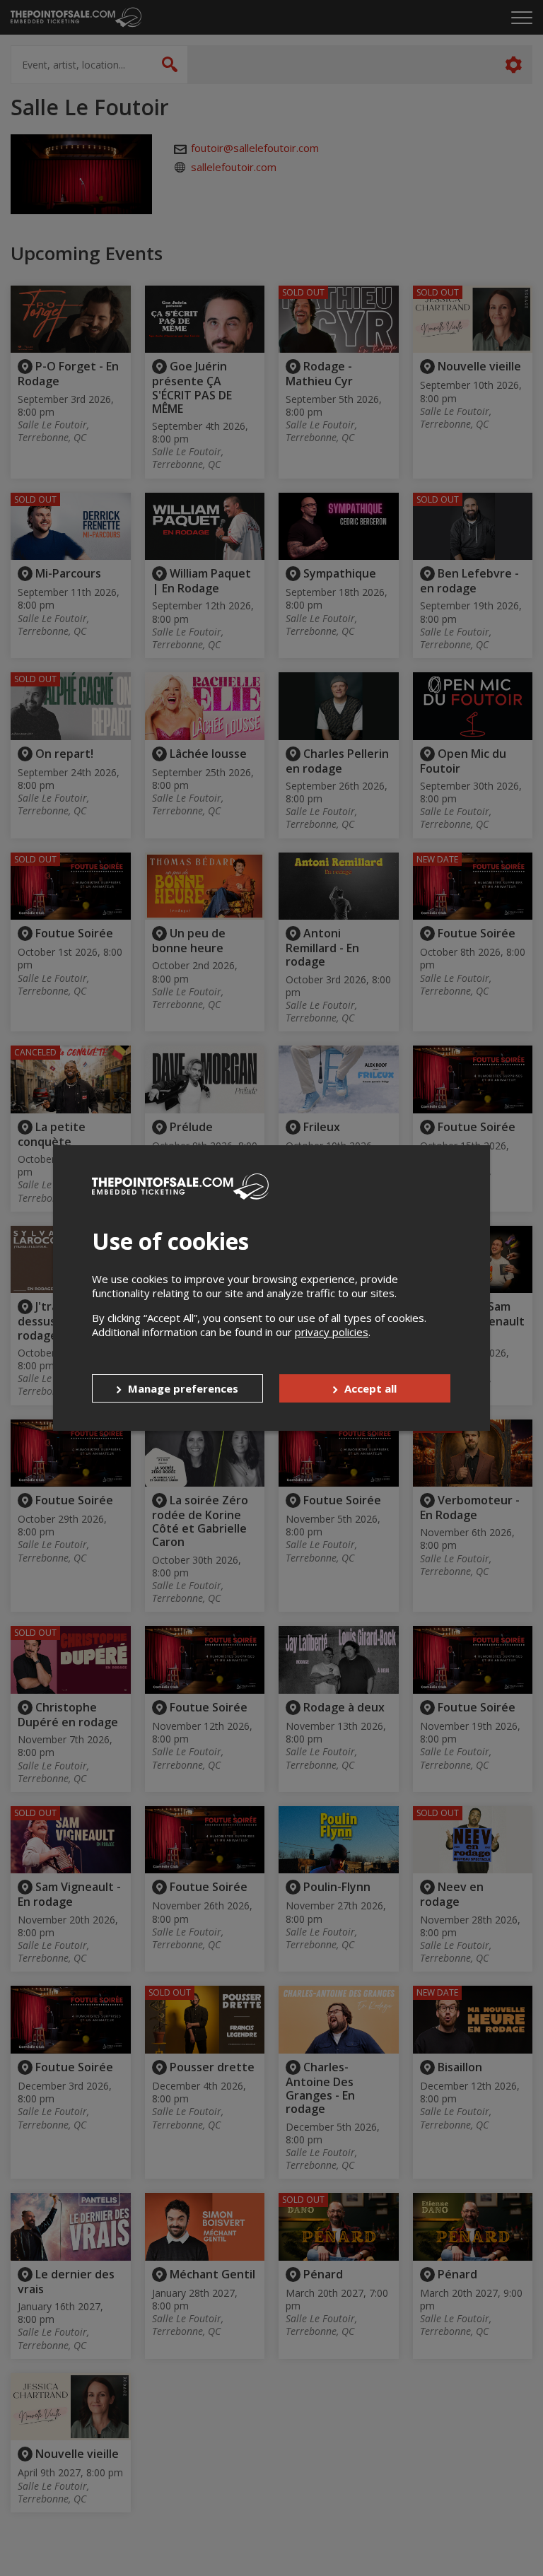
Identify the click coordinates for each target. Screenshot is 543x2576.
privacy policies (332, 1332)
